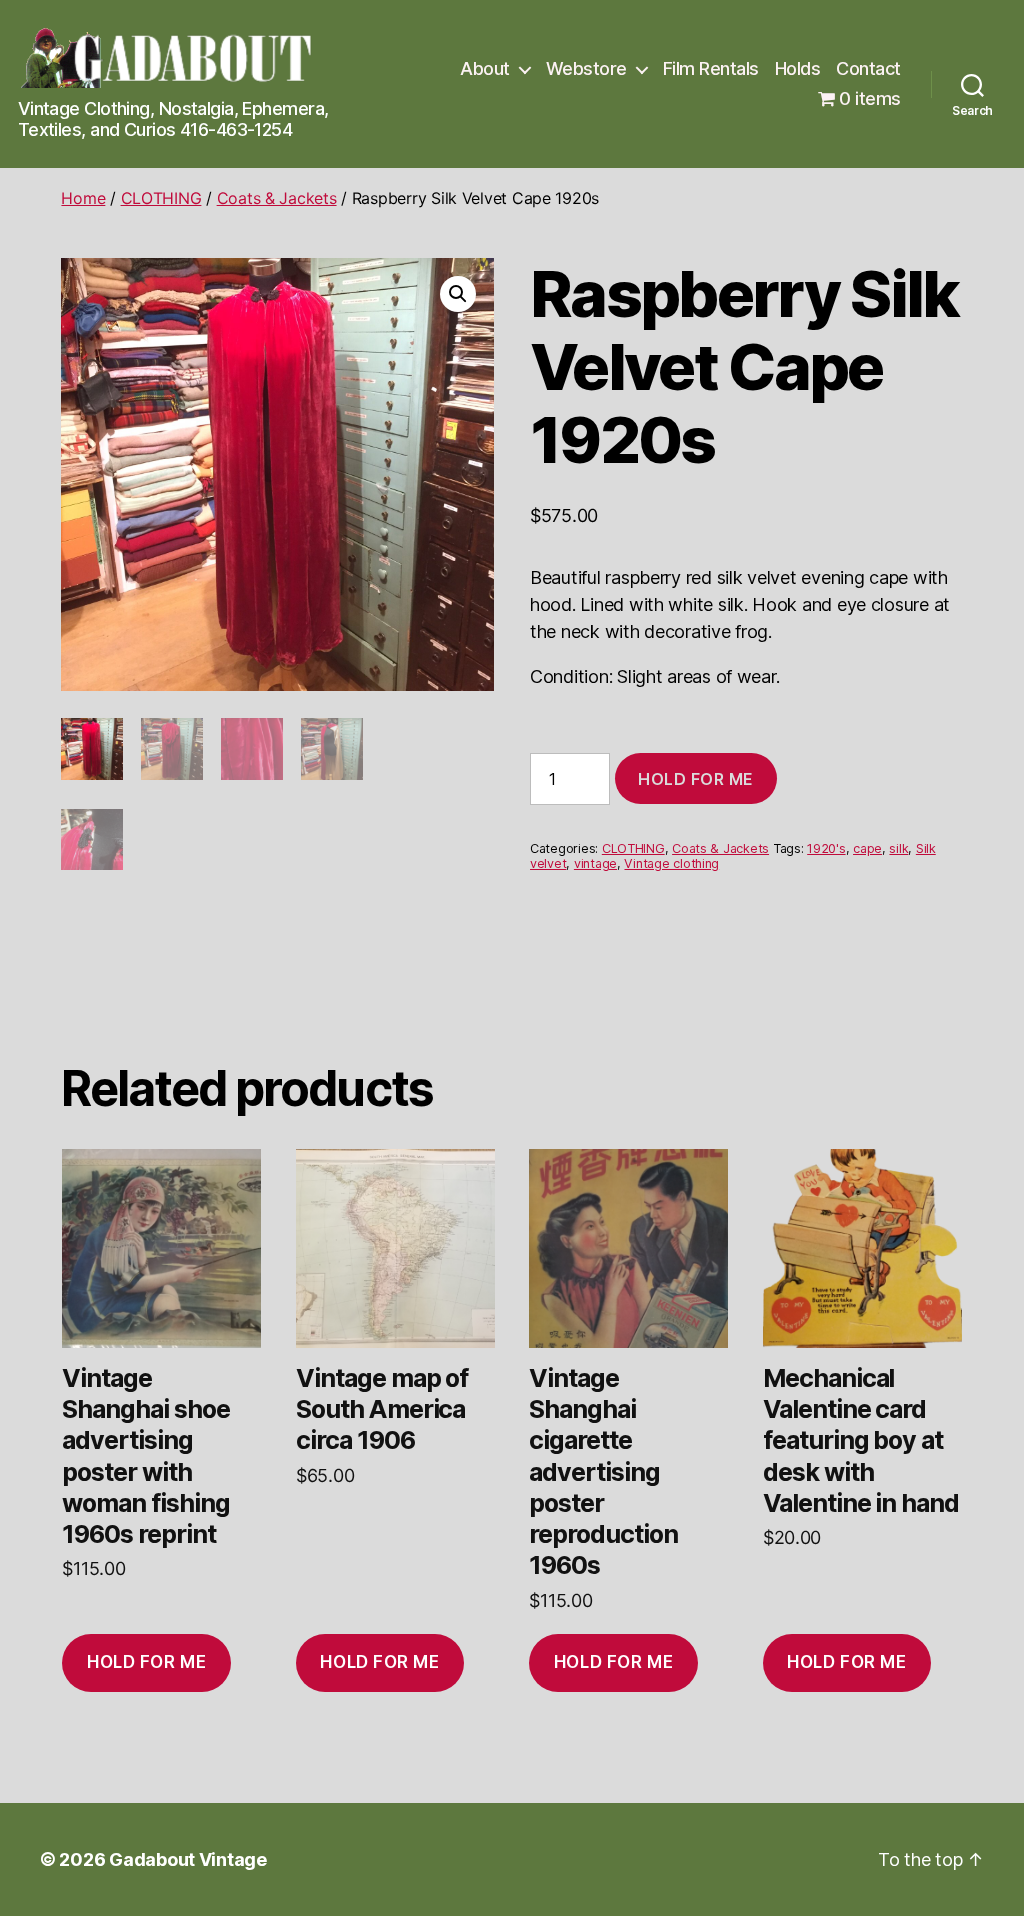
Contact (868, 68)
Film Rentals (711, 68)
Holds (798, 68)
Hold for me (696, 779)
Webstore (586, 68)
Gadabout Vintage (188, 1859)
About (485, 68)
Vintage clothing (671, 863)
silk (898, 848)
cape (867, 848)
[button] (458, 294)
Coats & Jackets (277, 198)
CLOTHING (161, 198)
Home (83, 198)
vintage (595, 863)
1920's (826, 848)
